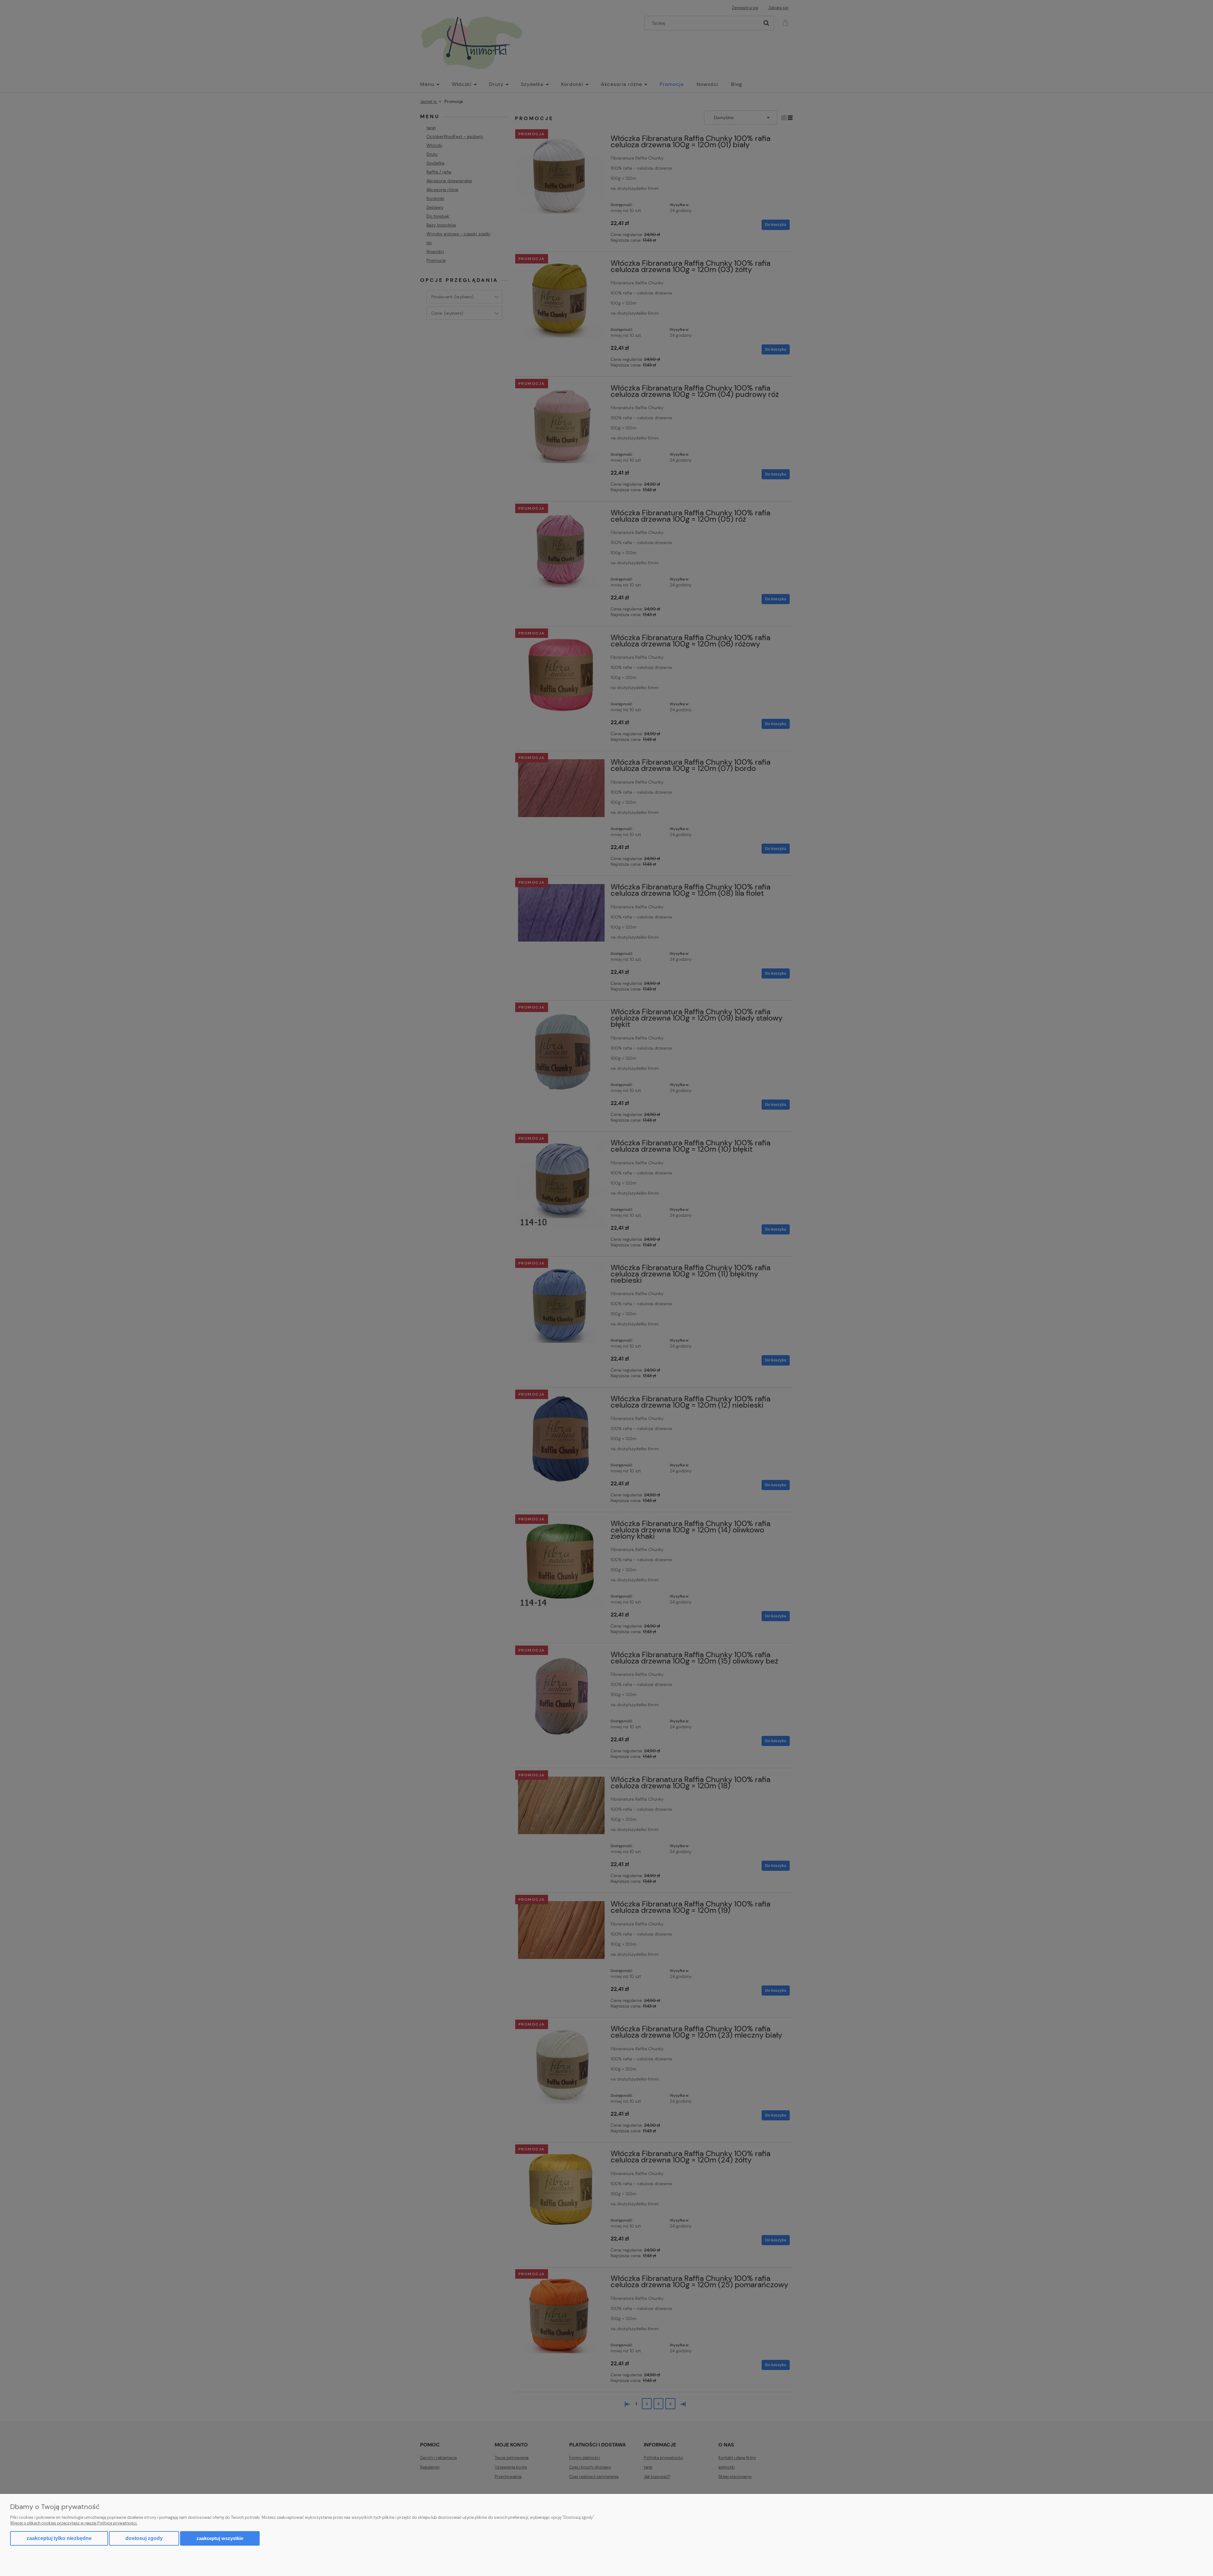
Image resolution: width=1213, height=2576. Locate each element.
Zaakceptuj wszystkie (220, 2538)
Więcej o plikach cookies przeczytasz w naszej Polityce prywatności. (74, 2523)
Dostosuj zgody (144, 2538)
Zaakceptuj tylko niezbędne (59, 2538)
